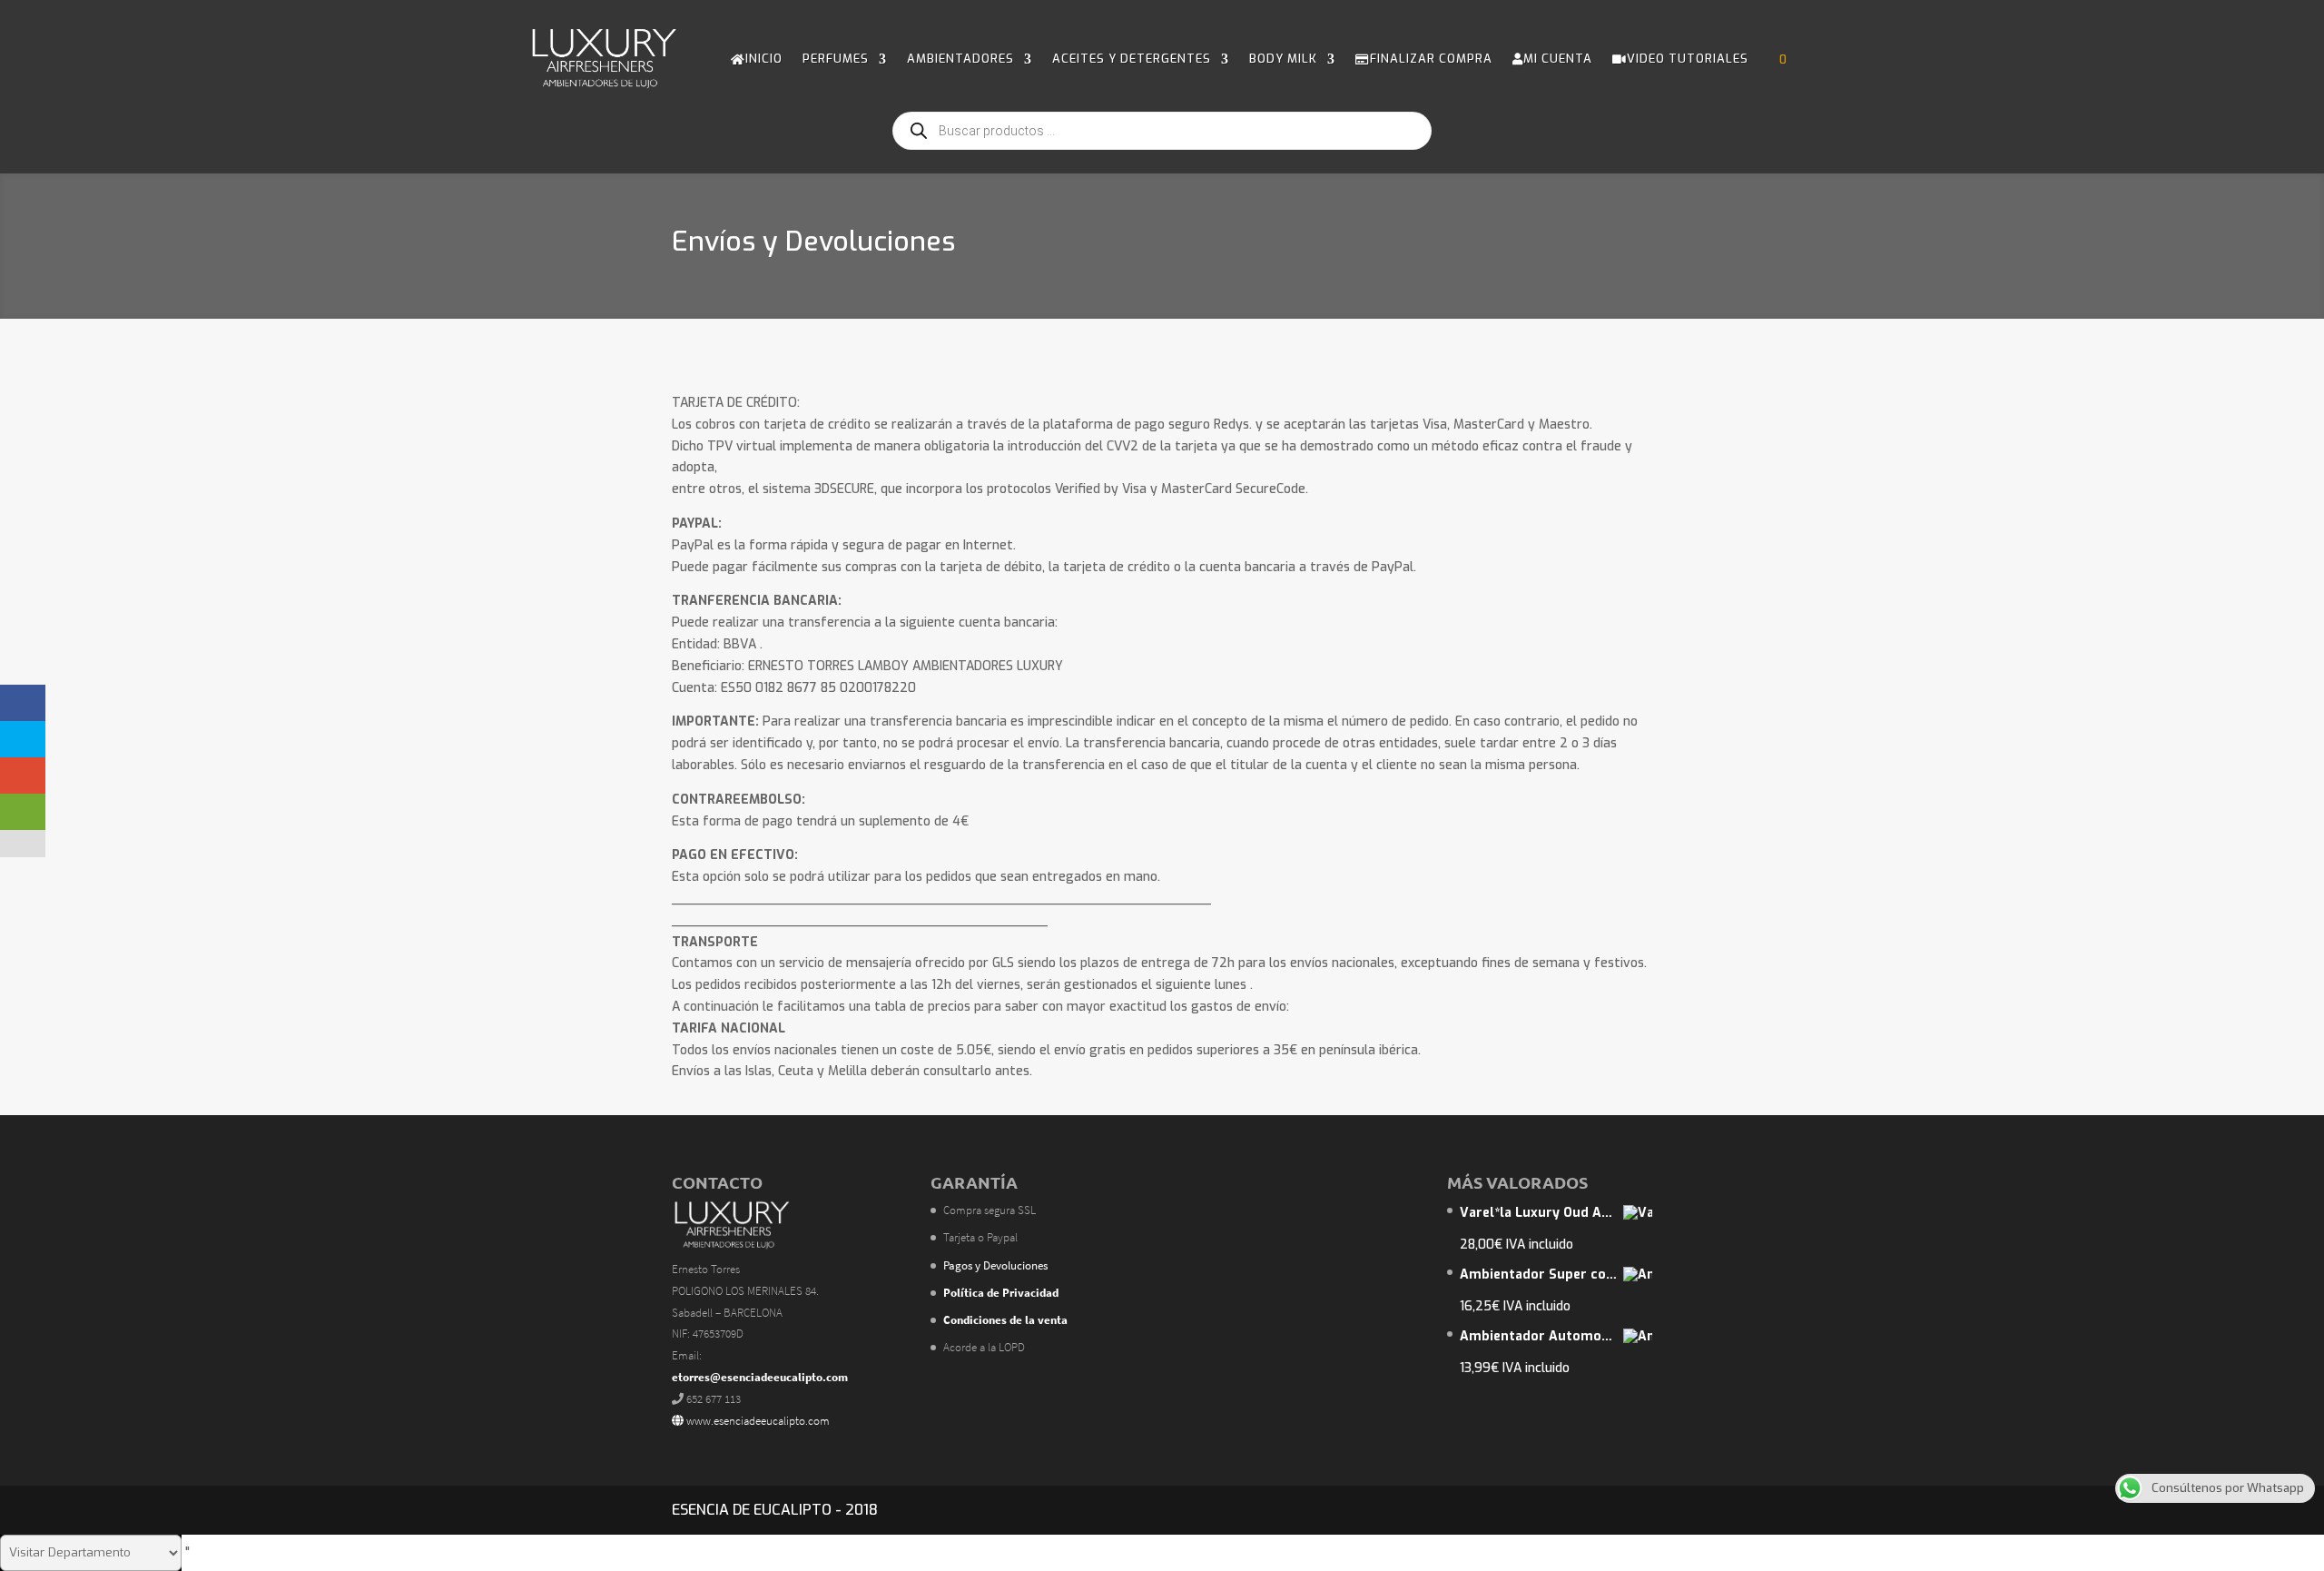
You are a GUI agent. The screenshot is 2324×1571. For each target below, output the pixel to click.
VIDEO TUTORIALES (1688, 59)
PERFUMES (836, 59)
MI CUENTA (1558, 59)
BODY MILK (1283, 59)
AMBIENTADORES (960, 59)
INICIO (764, 59)
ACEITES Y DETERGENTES (1132, 59)
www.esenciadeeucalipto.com (757, 1421)
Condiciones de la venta (1005, 1320)
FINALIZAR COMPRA (1431, 59)
